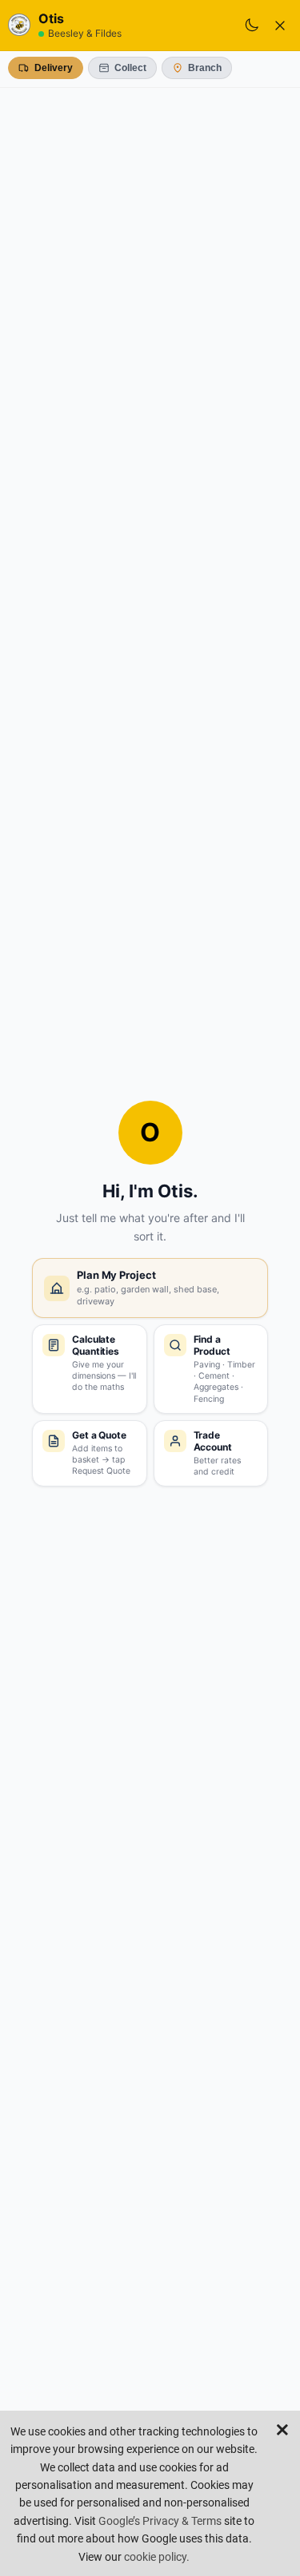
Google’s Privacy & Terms (160, 2521)
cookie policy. (157, 2557)
